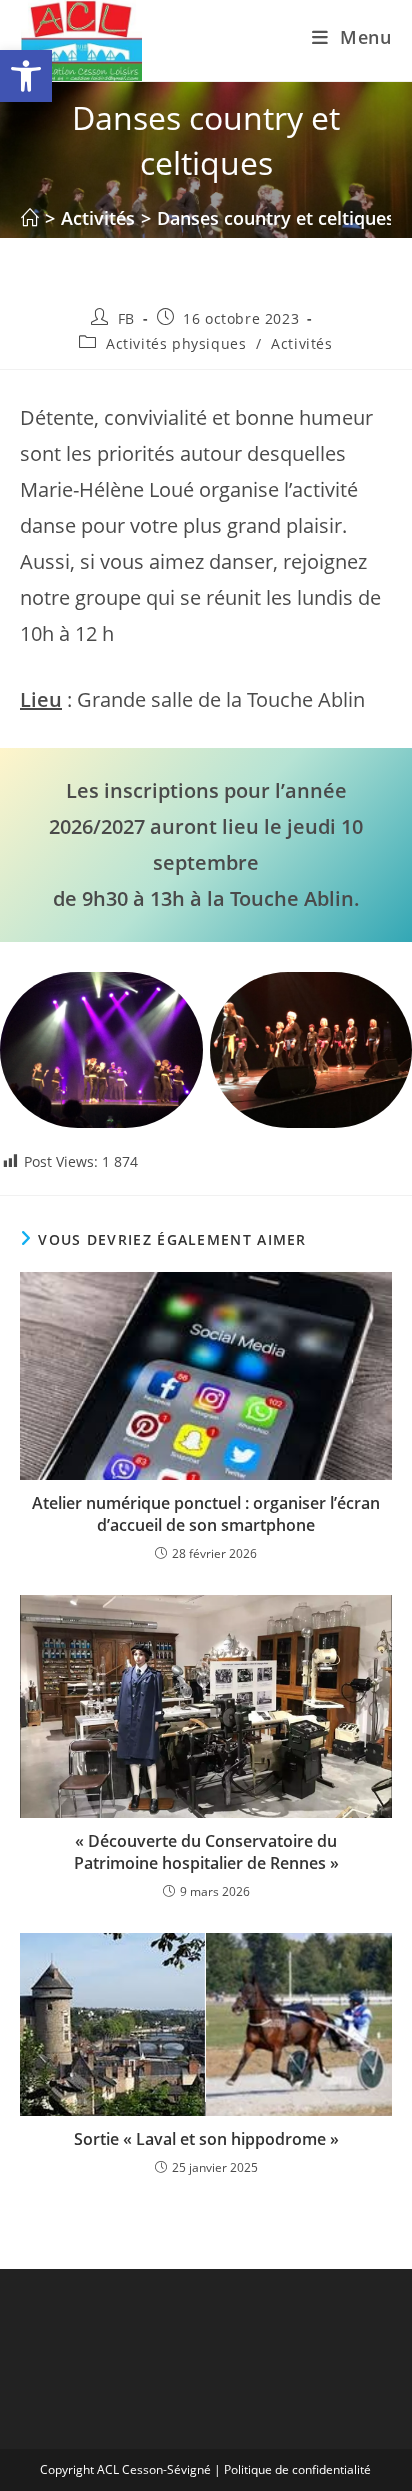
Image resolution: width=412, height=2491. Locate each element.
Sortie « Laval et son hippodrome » (206, 2139)
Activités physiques (176, 343)
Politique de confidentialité (297, 2469)
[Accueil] (30, 218)
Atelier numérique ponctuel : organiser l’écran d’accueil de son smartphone (206, 1514)
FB (126, 318)
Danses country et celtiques (276, 218)
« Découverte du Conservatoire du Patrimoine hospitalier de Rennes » (206, 1852)
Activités (301, 343)
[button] (26, 76)
